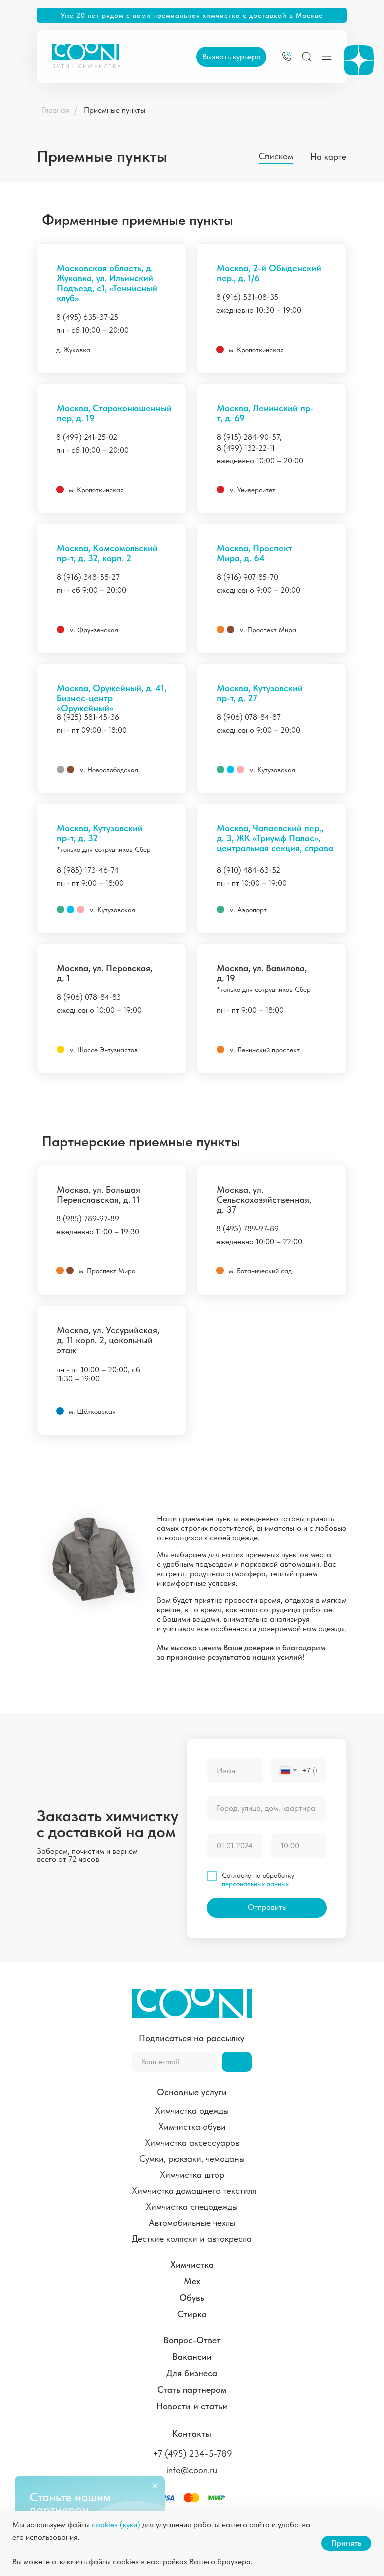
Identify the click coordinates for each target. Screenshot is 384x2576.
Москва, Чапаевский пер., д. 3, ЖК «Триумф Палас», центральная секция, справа (275, 838)
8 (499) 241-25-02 (87, 437)
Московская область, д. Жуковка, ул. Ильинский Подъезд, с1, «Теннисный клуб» (107, 283)
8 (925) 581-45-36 (88, 717)
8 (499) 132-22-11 (246, 448)
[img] (287, 56)
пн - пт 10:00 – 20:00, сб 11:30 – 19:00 (98, 1374)
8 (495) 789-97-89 (248, 1229)
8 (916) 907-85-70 (248, 577)
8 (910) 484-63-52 (249, 870)
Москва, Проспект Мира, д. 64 (255, 553)
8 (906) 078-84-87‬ (249, 717)
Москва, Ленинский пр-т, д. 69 (265, 413)
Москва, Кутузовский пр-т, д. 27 (260, 693)
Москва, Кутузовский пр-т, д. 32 (100, 833)
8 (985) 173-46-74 (88, 870)
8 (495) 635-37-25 (87, 317)
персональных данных (255, 1884)
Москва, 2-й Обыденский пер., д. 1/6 (269, 273)
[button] (231, 57)
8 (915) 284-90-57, (249, 437)
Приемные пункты (115, 110)
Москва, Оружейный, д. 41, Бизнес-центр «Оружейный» (112, 698)
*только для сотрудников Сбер (104, 849)
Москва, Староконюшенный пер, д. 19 (114, 413)
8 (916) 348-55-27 (88, 577)
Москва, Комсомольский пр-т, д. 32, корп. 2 (107, 553)
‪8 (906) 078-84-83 (89, 997)
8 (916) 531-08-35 (247, 297)
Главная (56, 110)
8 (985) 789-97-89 (88, 1219)
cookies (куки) (116, 2525)
